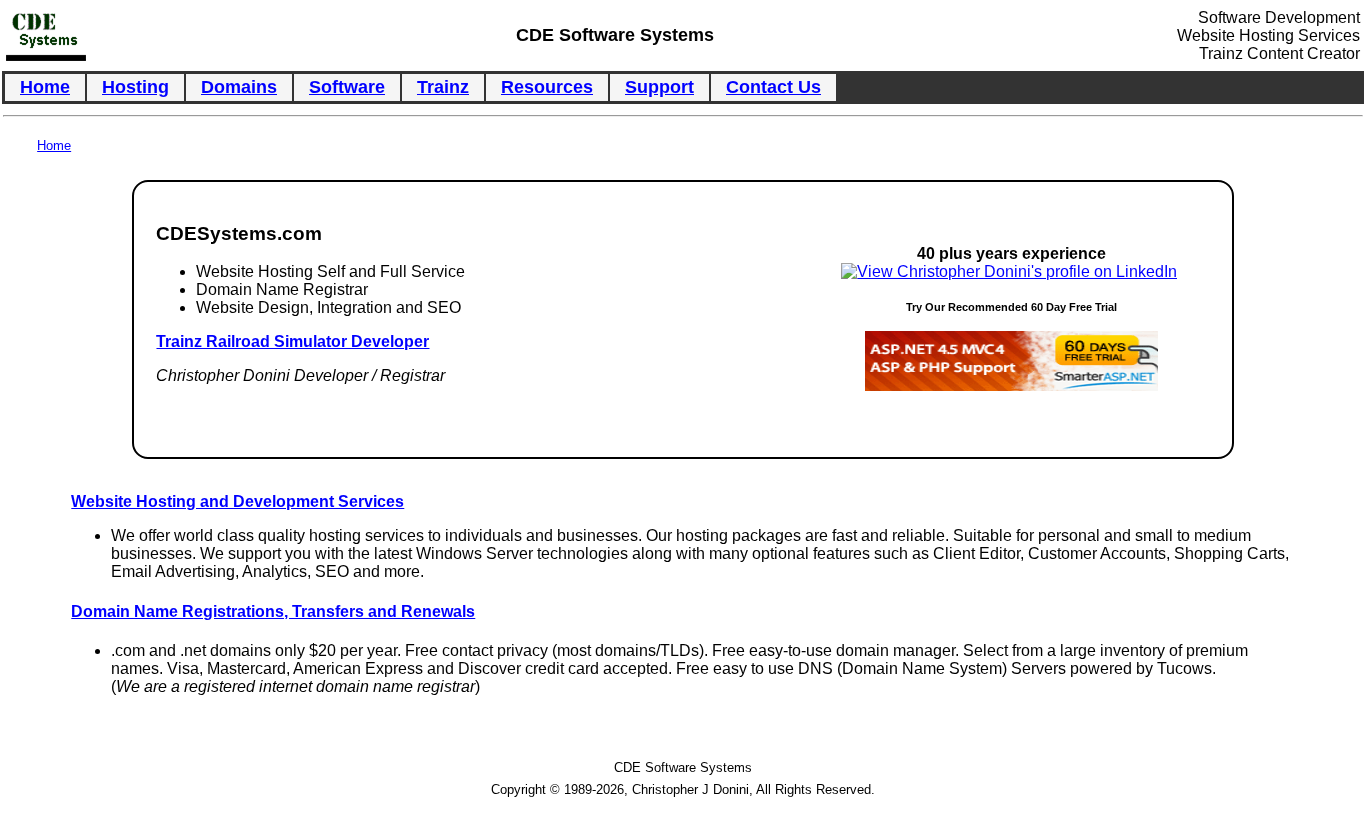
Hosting (135, 87)
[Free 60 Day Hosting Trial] (1011, 385)
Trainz (443, 87)
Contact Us (773, 87)
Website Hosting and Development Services (237, 501)
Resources (547, 87)
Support (659, 87)
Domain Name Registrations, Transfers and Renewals (273, 611)
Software (347, 87)
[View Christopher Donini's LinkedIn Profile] (1009, 271)
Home (45, 87)
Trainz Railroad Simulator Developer (292, 341)
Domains (239, 87)
